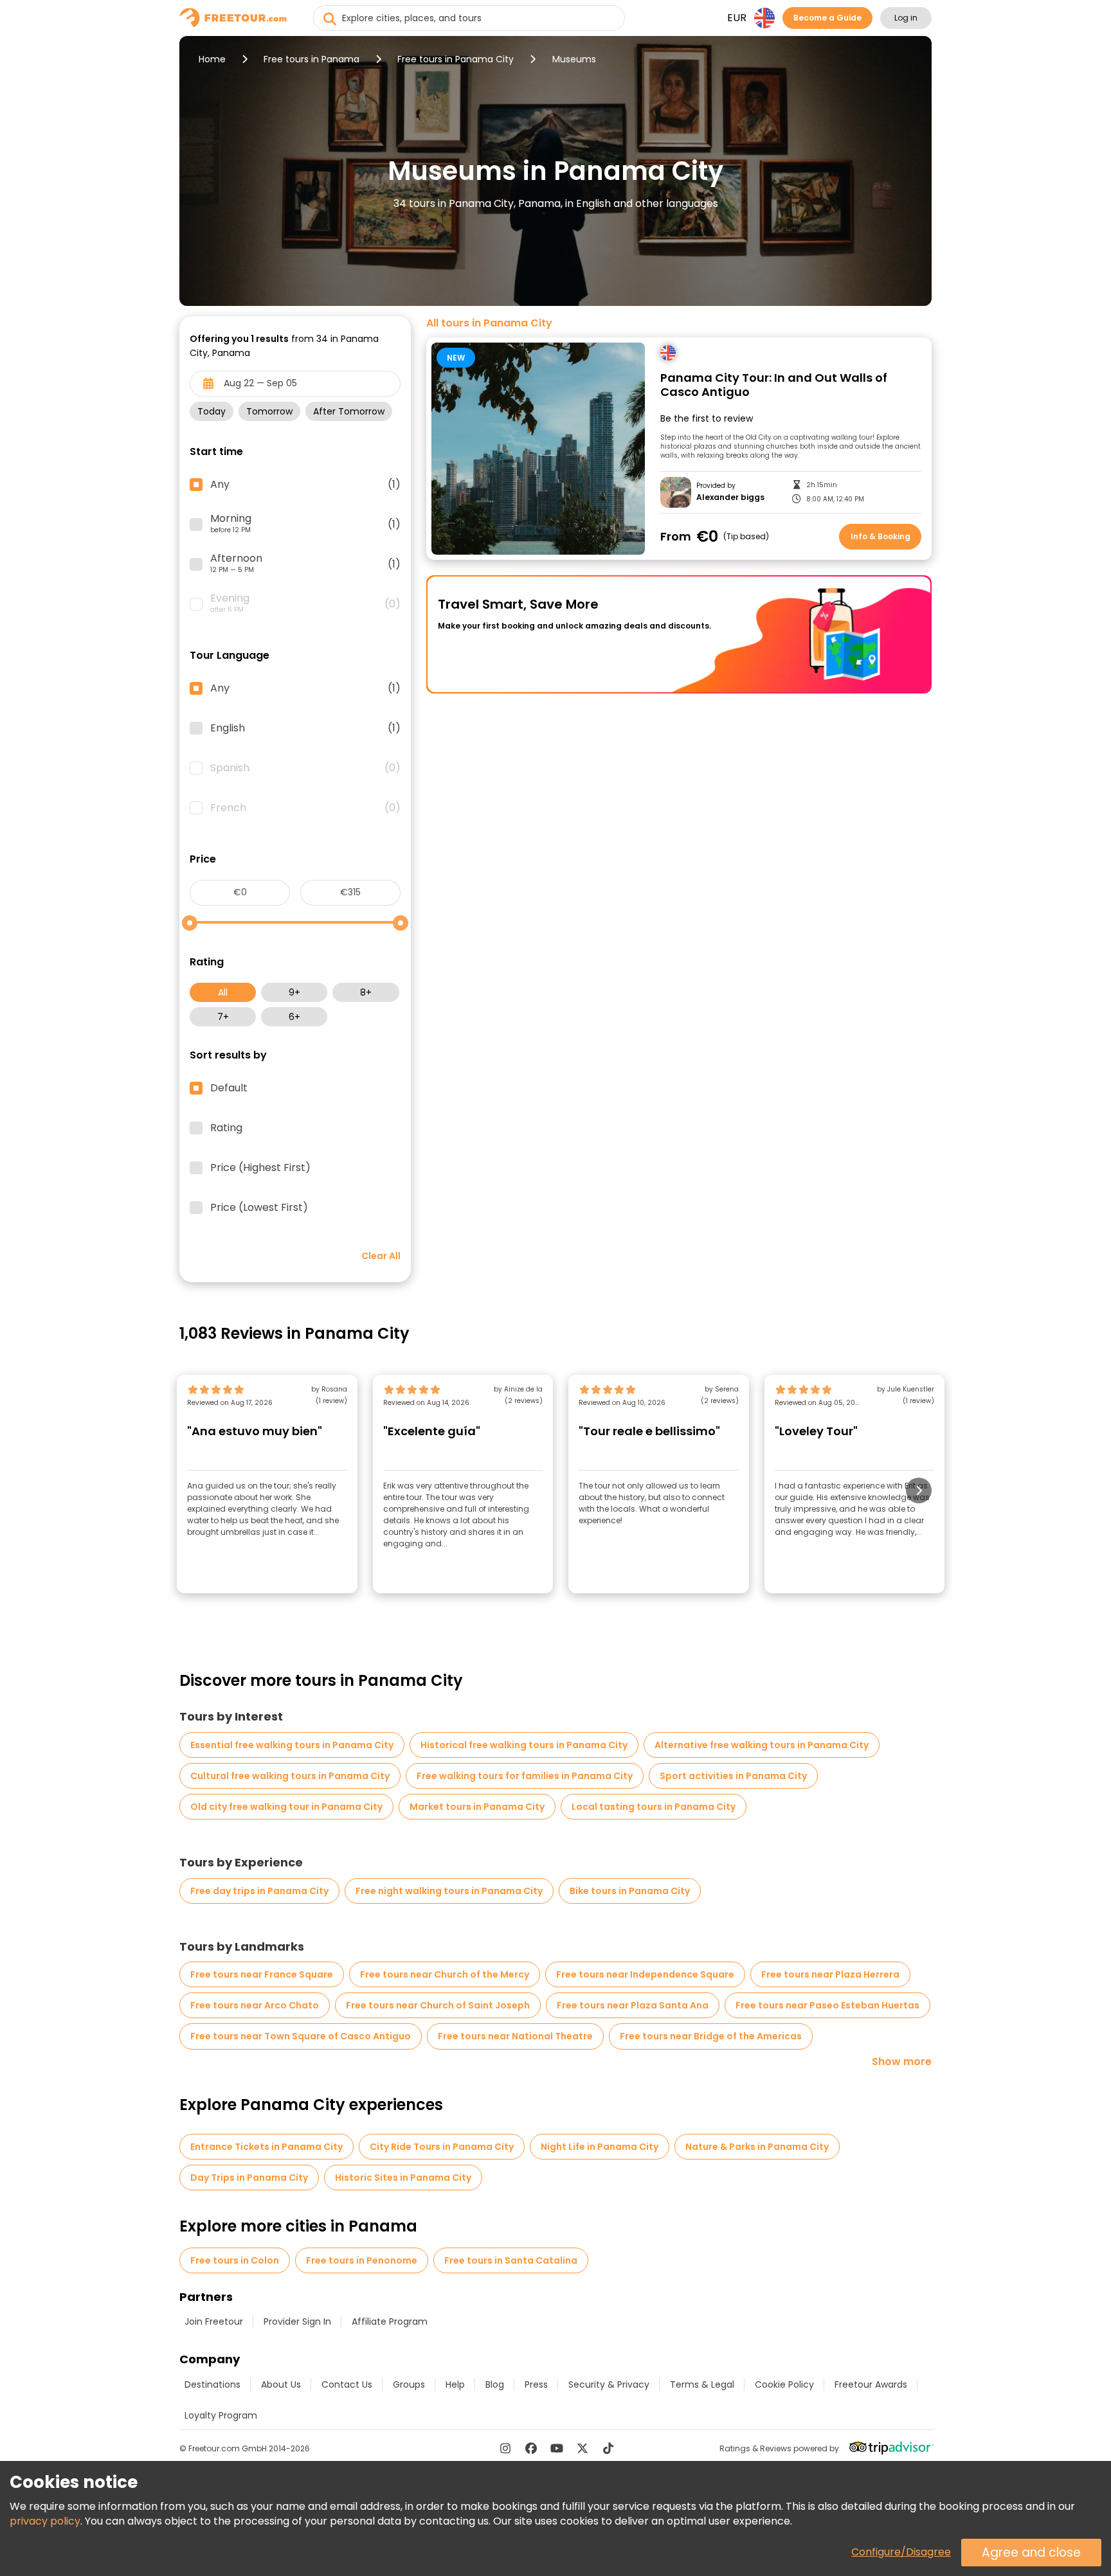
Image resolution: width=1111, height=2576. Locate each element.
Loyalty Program (221, 2415)
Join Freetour (214, 2321)
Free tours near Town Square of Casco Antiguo (301, 2036)
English (305, 728)
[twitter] (583, 2448)
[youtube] (557, 2448)
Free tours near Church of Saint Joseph (438, 2005)
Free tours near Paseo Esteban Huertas (827, 2005)
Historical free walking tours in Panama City (524, 1745)
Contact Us (347, 2384)
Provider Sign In (297, 2321)
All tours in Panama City (489, 323)
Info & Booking (881, 536)
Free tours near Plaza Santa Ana (633, 2005)
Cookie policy (784, 2384)
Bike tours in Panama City (630, 1891)
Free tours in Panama (312, 59)
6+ (294, 1017)
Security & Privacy (609, 2384)
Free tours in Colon (235, 2260)
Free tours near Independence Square (645, 1974)
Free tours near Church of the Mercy (445, 1974)
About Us (281, 2384)
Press (536, 2384)
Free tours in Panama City (456, 59)
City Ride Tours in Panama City (442, 2147)
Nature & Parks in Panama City (757, 2147)
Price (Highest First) (260, 1168)
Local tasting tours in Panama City (654, 1807)
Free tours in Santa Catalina (511, 2260)
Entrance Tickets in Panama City (266, 2147)
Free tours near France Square (262, 1974)
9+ (294, 992)
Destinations (212, 2384)
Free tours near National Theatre (515, 2036)
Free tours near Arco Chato (255, 2005)
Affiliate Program (390, 2321)
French (305, 808)
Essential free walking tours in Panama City (292, 1745)
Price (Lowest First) (259, 1208)
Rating (226, 1128)
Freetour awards (871, 2384)
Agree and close (1031, 2553)
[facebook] (531, 2448)
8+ (366, 992)
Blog (495, 2384)
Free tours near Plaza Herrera (830, 1974)
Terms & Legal (702, 2384)
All (223, 992)
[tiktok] (608, 2448)
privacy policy (45, 2521)
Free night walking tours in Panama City (449, 1891)
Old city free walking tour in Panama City (286, 1807)
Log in (906, 18)
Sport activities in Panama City (733, 1776)
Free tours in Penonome (362, 2260)
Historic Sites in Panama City (403, 2178)
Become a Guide (827, 18)
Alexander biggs (730, 497)
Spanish (305, 768)
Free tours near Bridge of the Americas (711, 2036)
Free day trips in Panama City (259, 1891)
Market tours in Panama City (477, 1807)
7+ (223, 1017)
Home (212, 59)
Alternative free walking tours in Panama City (762, 1745)
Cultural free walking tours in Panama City (290, 1776)
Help (455, 2384)
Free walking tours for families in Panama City (525, 1776)
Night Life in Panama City (600, 2147)
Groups (409, 2384)
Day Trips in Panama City (249, 2178)
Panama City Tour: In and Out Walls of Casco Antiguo (774, 385)
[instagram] (505, 2448)
